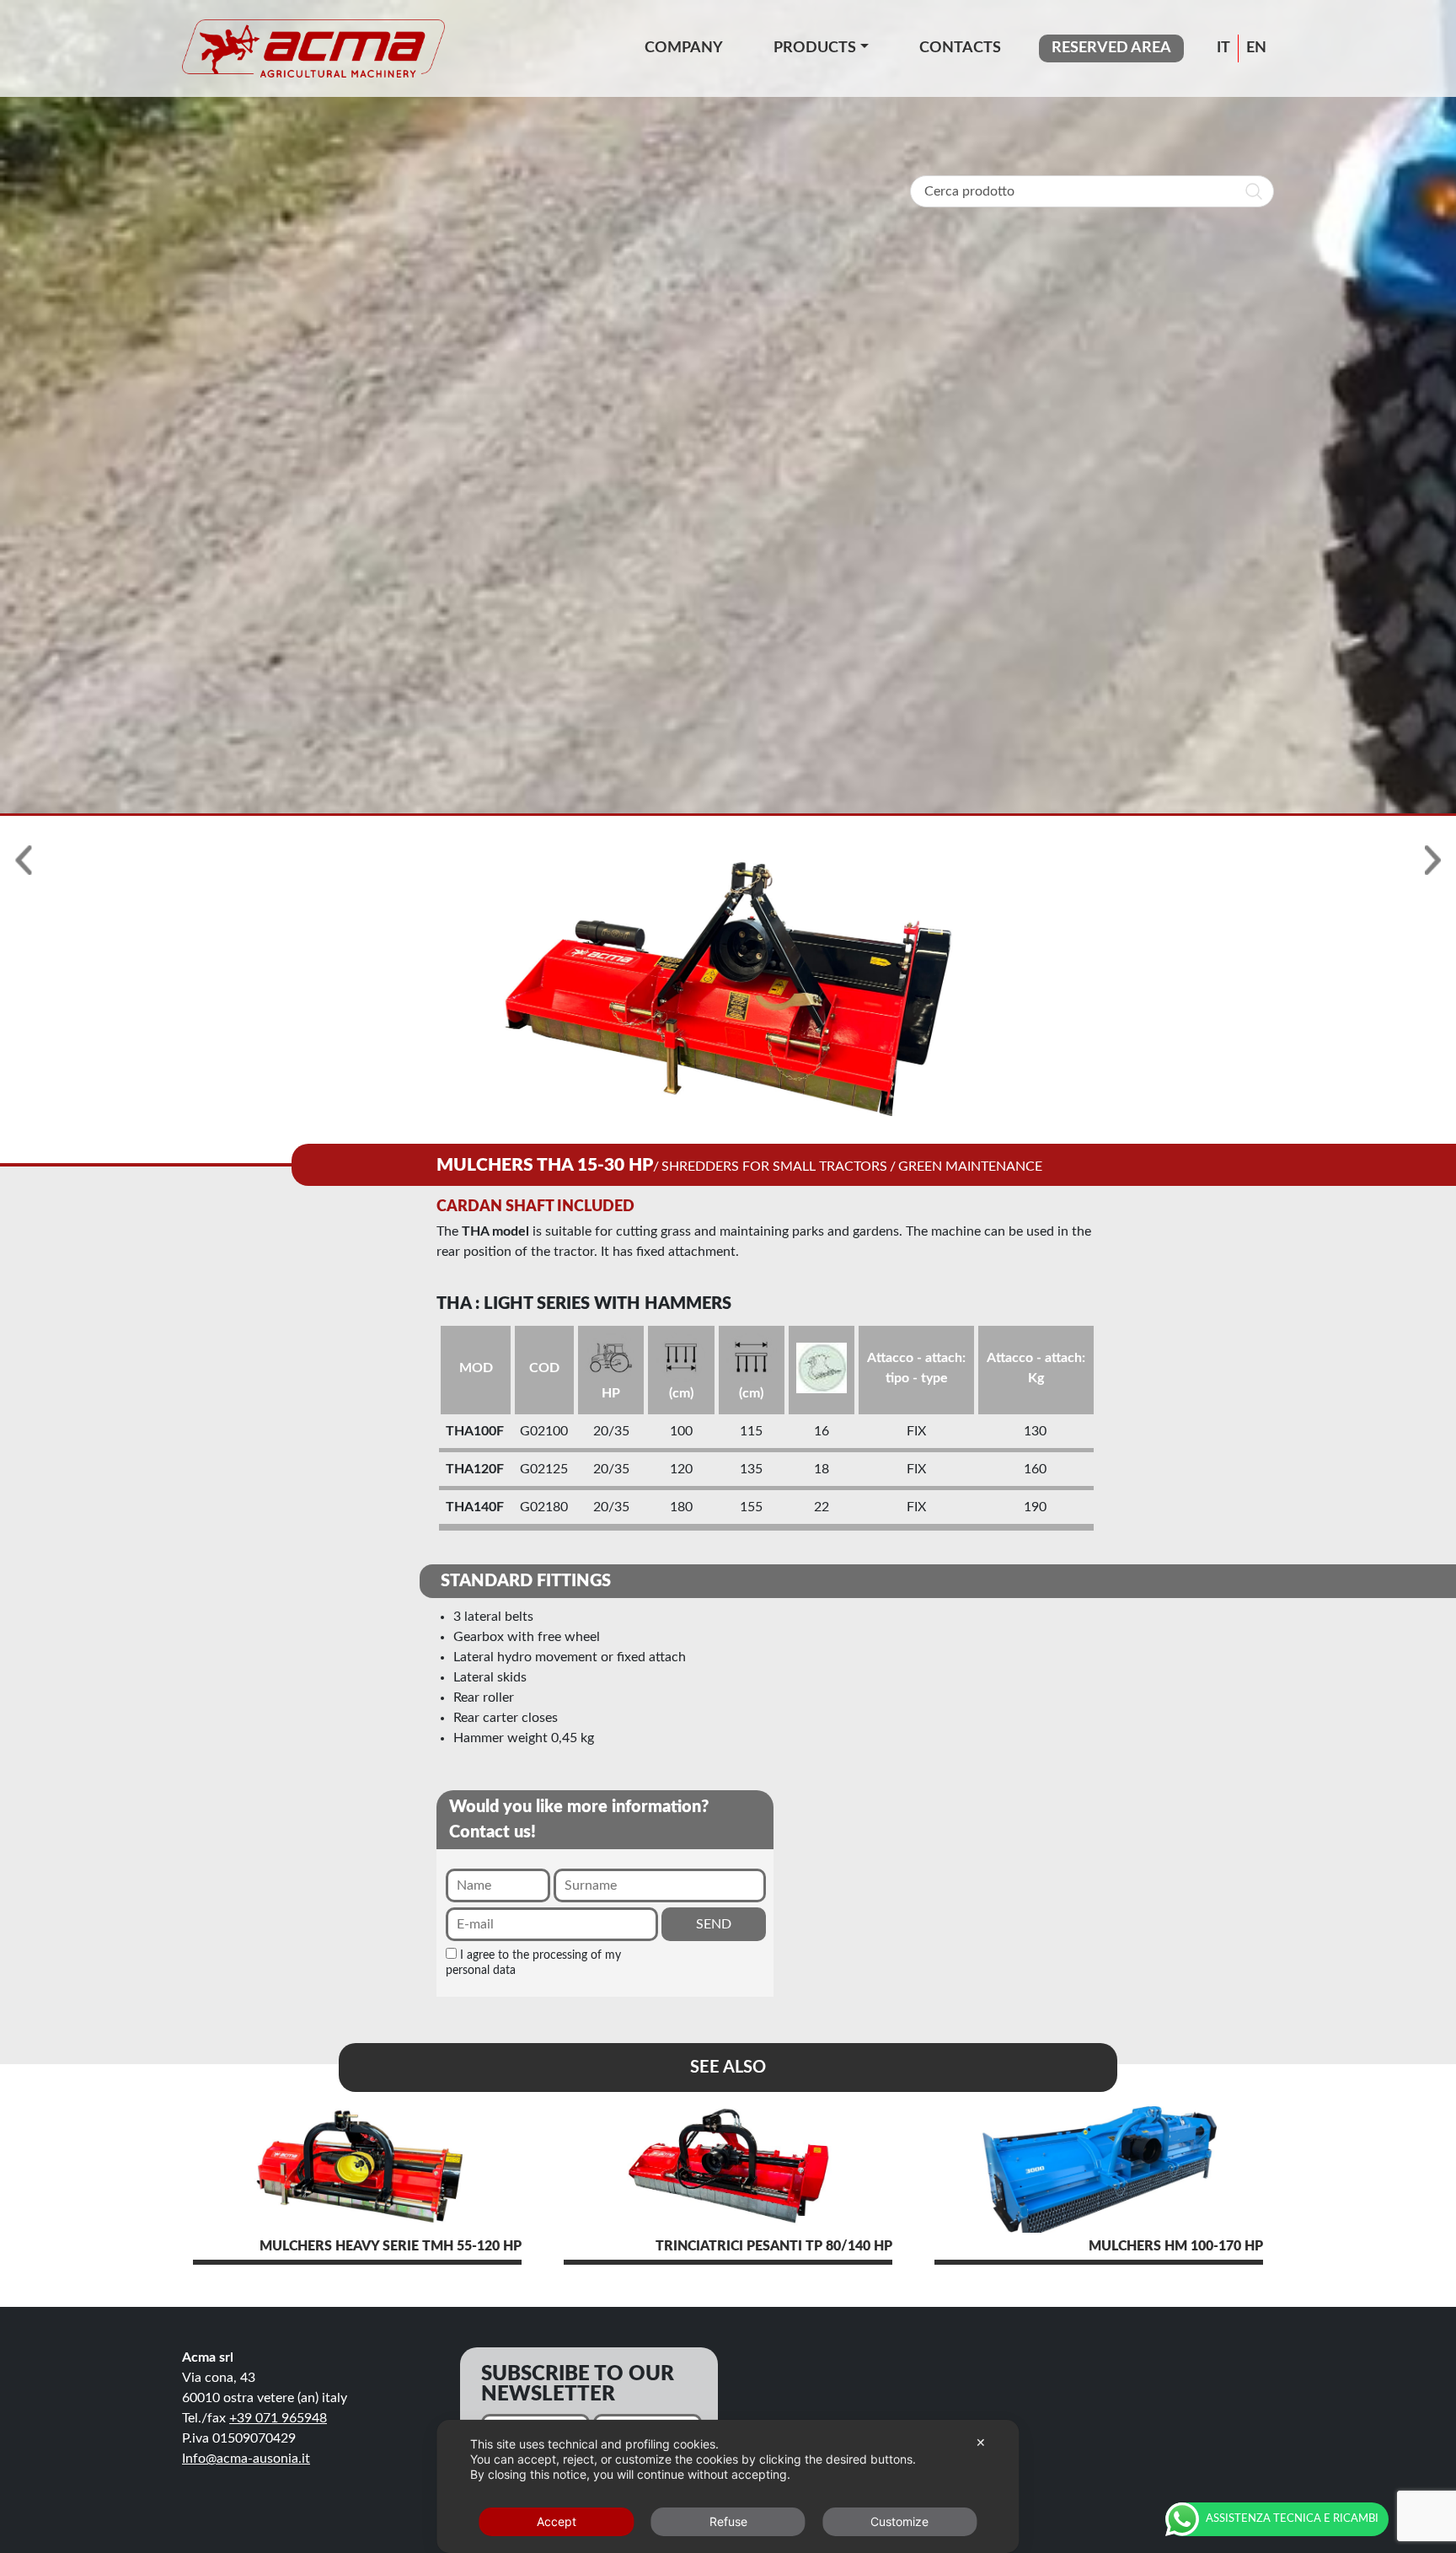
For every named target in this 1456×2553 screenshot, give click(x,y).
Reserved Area (1111, 48)
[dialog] (728, 2486)
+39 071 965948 (278, 2418)
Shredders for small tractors (774, 1167)
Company (684, 48)
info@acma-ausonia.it (246, 2459)
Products (815, 48)
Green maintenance (970, 1167)
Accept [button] (557, 2521)
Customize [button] (899, 2521)
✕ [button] (981, 2442)
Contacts (960, 48)
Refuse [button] (728, 2521)
